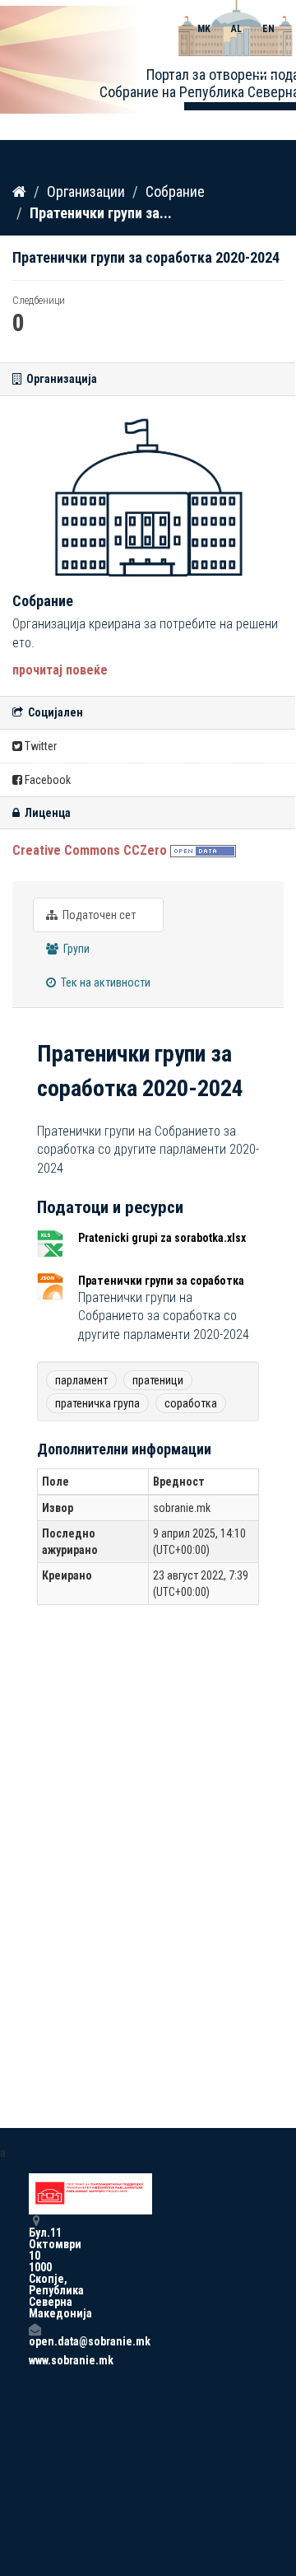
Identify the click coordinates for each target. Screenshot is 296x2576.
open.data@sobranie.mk (35, 2341)
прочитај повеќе (60, 670)
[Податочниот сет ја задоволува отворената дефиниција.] (203, 850)
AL (236, 29)
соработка (191, 1403)
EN (268, 29)
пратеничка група (97, 1403)
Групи (75, 949)
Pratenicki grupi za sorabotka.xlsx (162, 1238)
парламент (81, 1380)
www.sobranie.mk (35, 2360)
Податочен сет (98, 915)
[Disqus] (148, 1852)
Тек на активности (104, 982)
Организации (86, 191)
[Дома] (19, 191)
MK (204, 29)
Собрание (175, 191)
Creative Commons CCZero (90, 850)
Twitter (39, 746)
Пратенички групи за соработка (161, 1281)
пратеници (158, 1380)
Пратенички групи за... (101, 213)
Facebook (46, 780)
